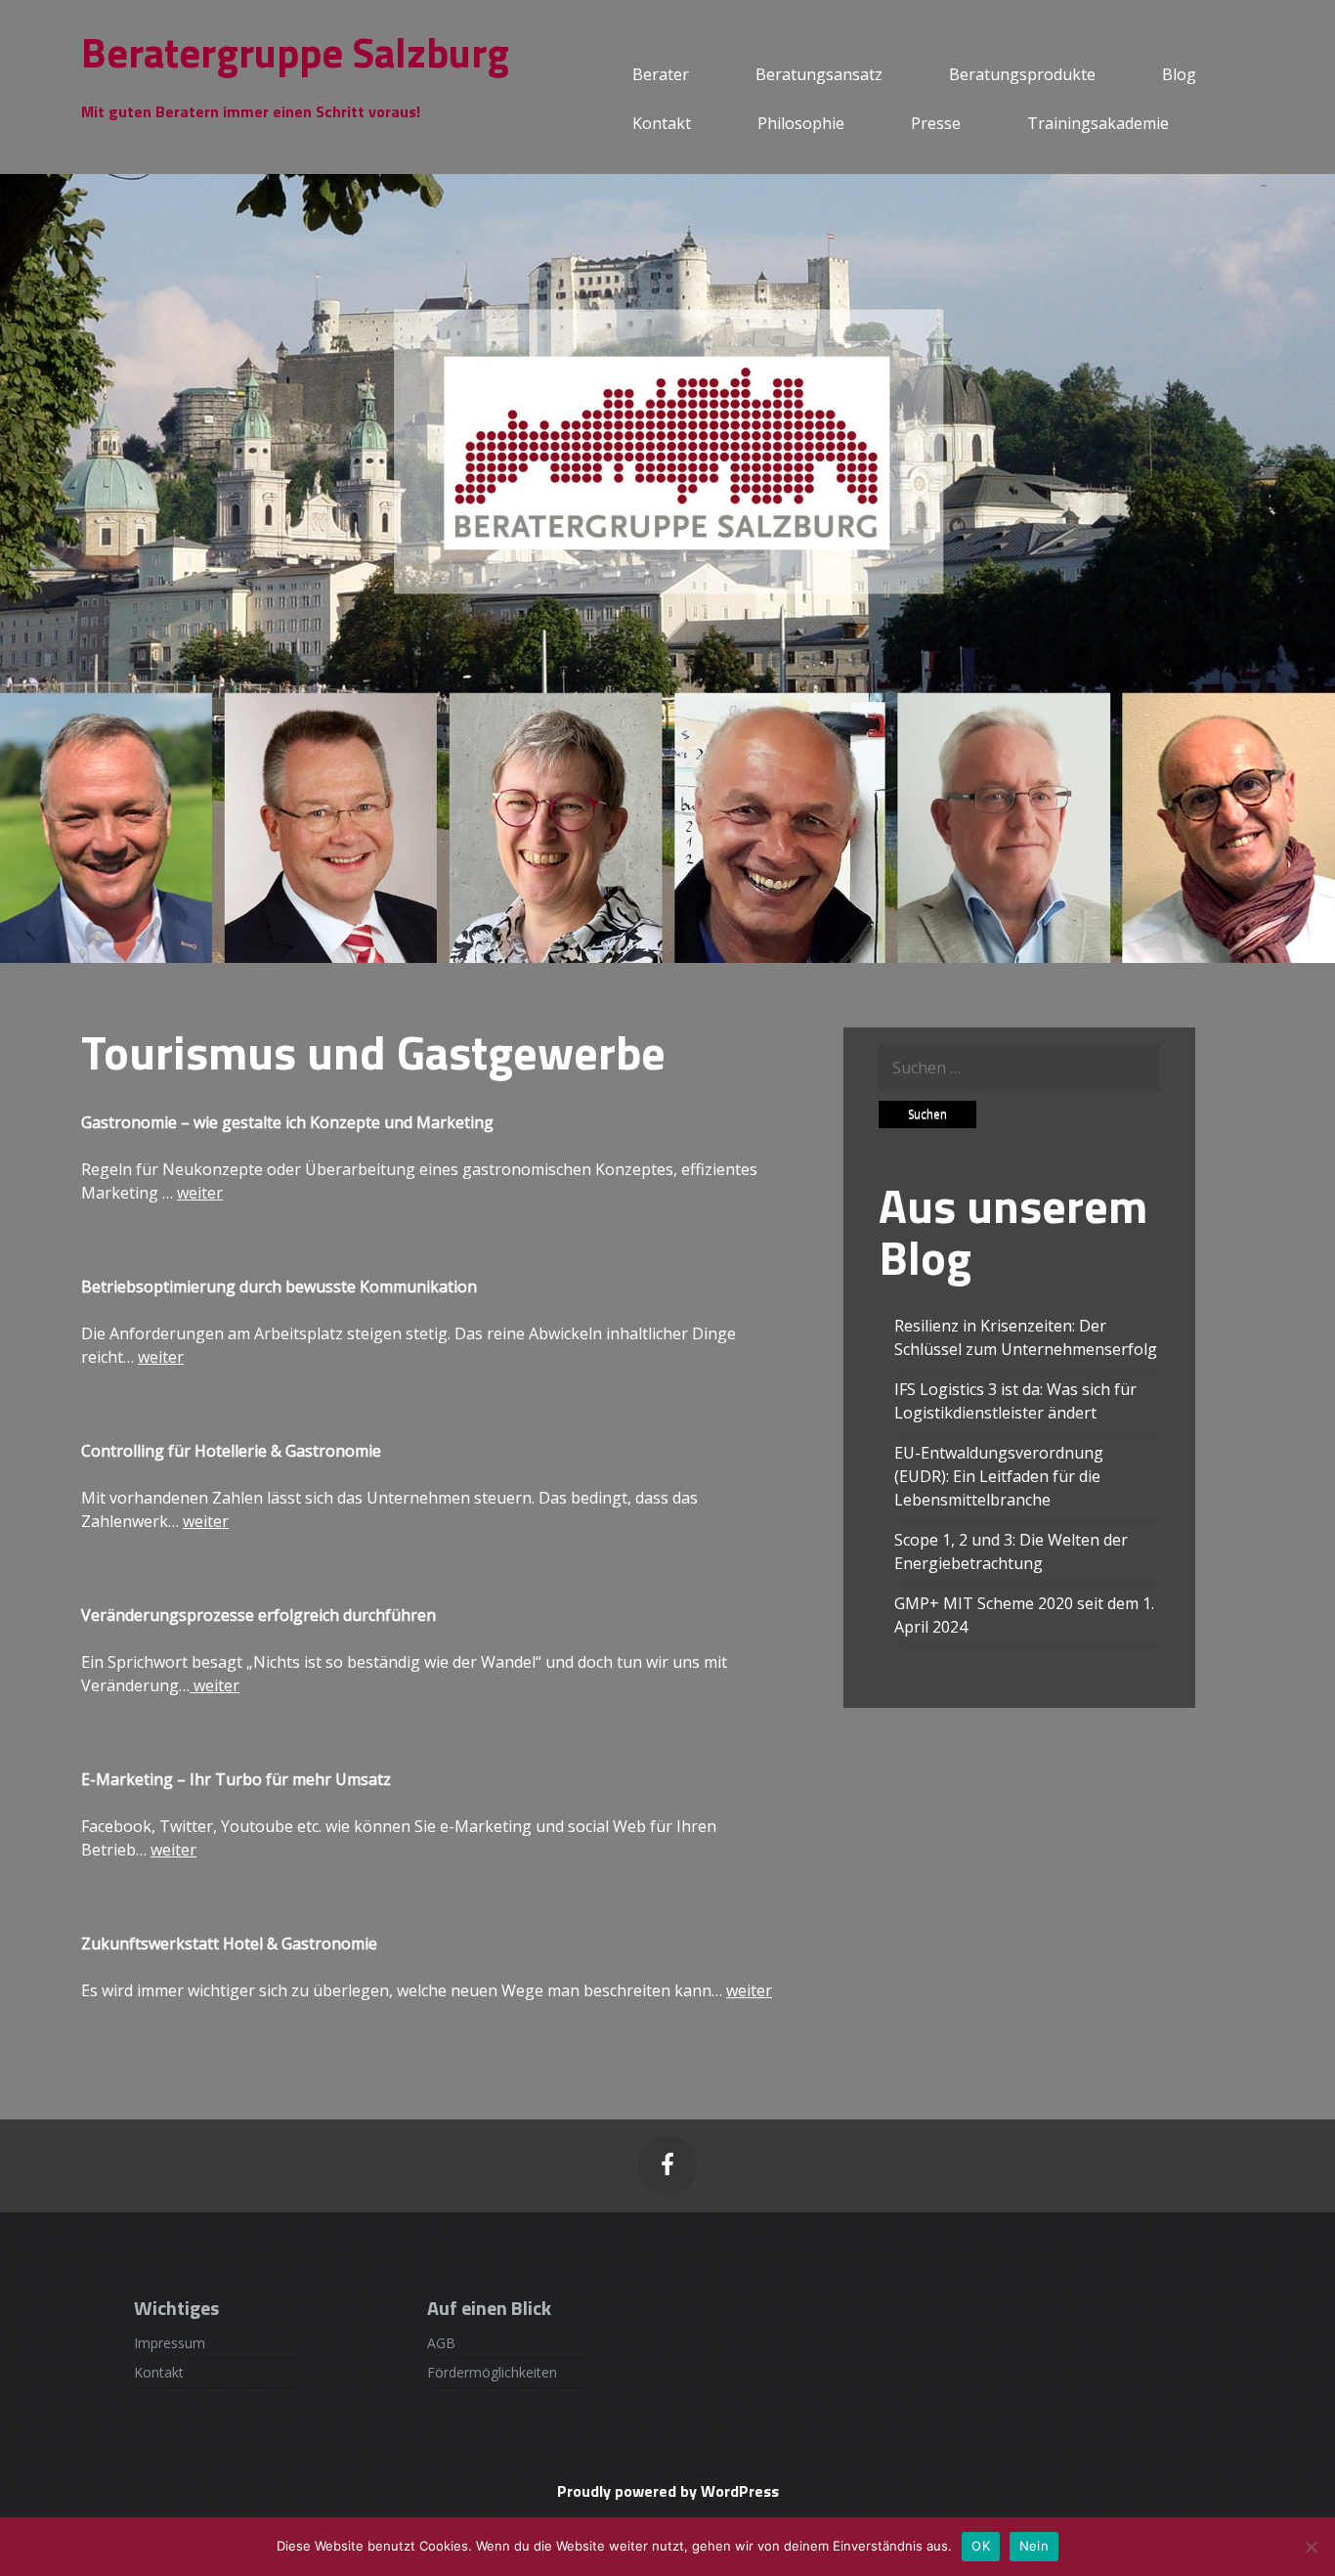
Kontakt (662, 123)
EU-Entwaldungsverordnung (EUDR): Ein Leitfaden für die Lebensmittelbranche (999, 1476)
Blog (1179, 74)
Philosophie (801, 123)
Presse (936, 123)
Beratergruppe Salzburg (295, 52)
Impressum (170, 2343)
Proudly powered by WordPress (668, 2491)
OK (981, 2546)
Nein (1034, 2546)
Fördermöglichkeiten (492, 2372)
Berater (661, 74)
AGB (441, 2343)
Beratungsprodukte (1022, 74)
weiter (200, 1193)
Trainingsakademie (1098, 123)
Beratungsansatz (819, 74)
